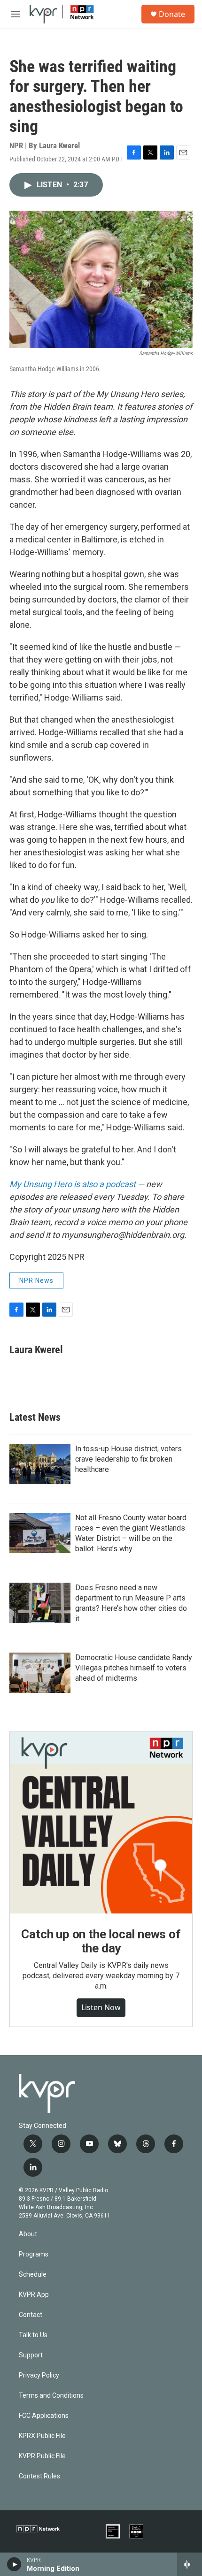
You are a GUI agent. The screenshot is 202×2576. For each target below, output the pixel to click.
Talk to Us (33, 2335)
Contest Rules (39, 2476)
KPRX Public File (42, 2436)
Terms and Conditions (51, 2396)
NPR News (36, 1280)
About (28, 2234)
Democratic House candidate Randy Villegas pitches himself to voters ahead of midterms (134, 1668)
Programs (34, 2254)
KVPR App (34, 2295)
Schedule (33, 2275)
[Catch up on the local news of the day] (101, 1822)
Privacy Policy (39, 2375)
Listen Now (101, 2007)
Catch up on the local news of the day (101, 1941)
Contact (31, 2315)
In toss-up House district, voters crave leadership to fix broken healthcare (128, 1459)
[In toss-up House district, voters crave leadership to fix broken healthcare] (40, 1464)
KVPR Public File (42, 2456)
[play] (14, 2564)
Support (31, 2355)
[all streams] (190, 2564)
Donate (172, 14)
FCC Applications (44, 2416)
